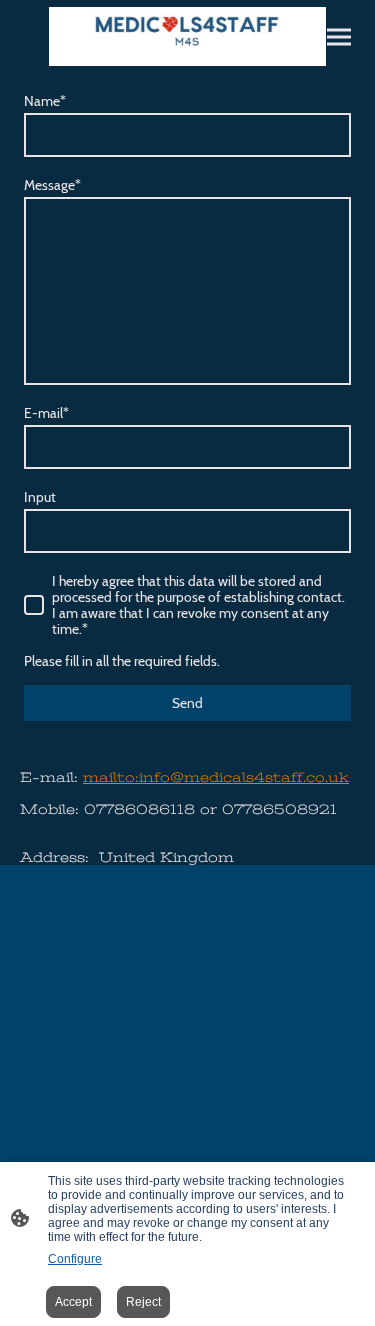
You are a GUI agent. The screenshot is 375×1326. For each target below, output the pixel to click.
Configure (75, 1259)
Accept (73, 1302)
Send (187, 703)
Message (52, 185)
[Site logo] (188, 36)
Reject (143, 1302)
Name (45, 101)
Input (40, 497)
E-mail (46, 413)
